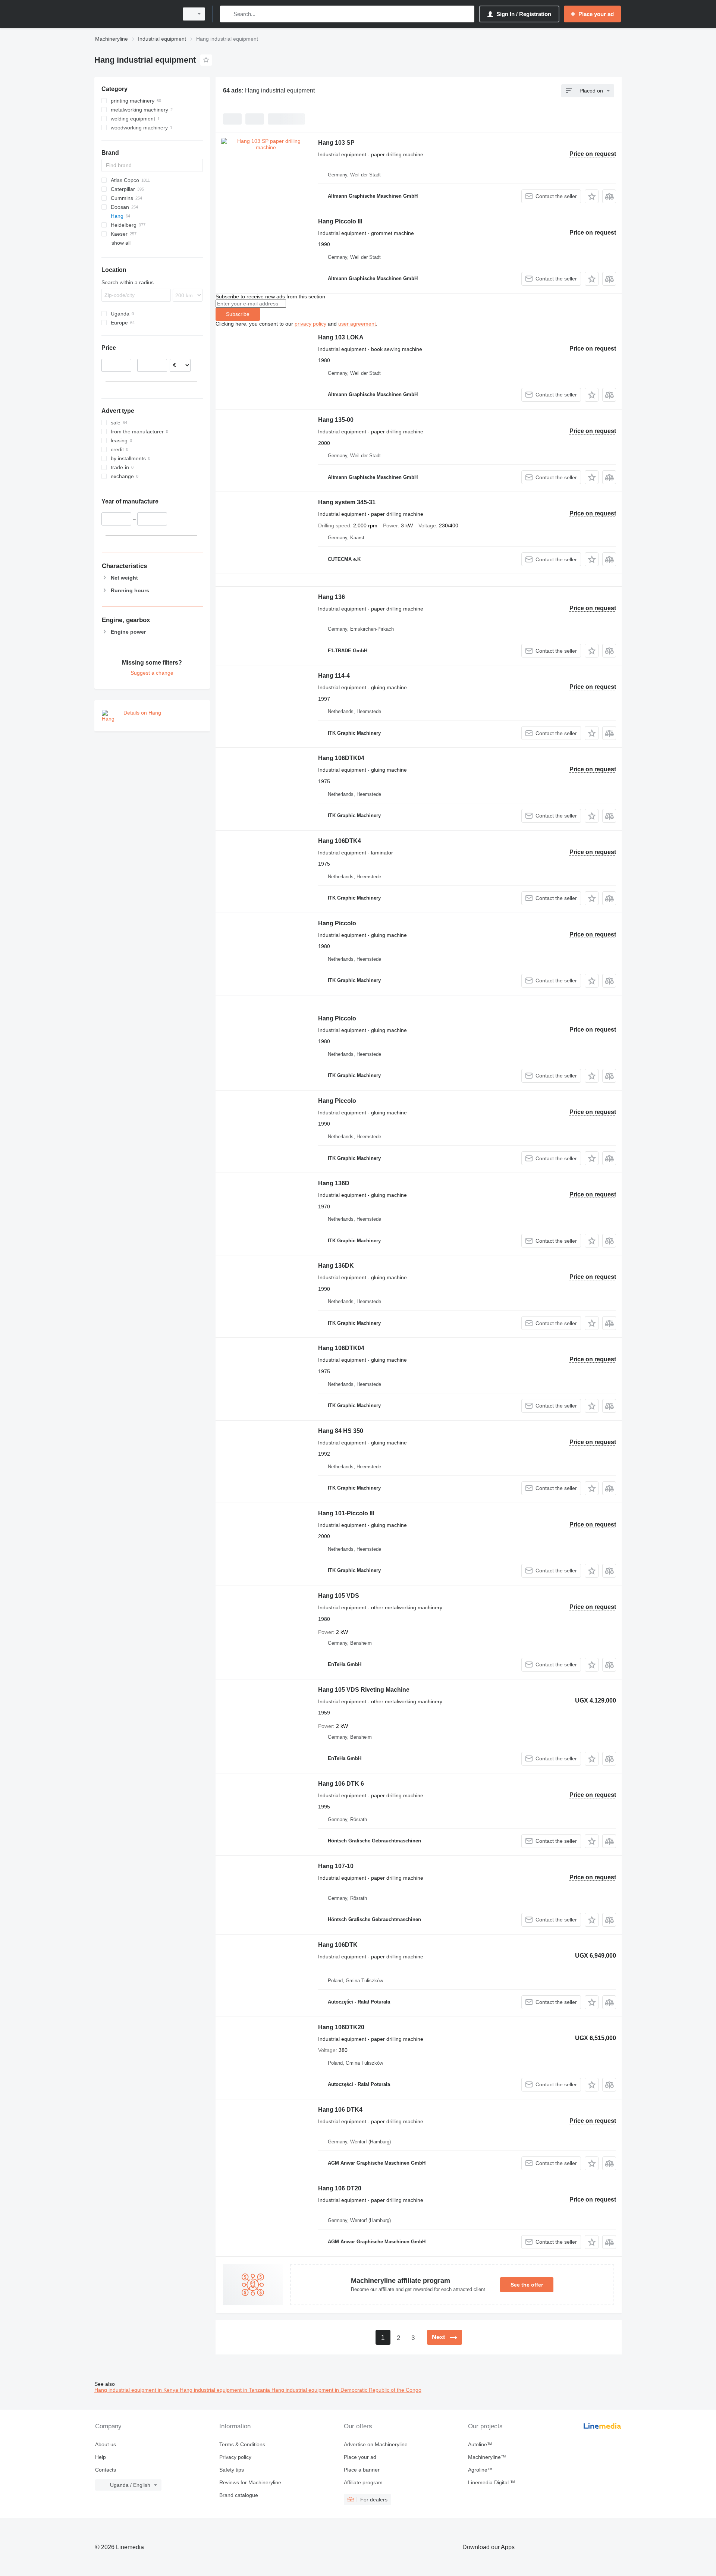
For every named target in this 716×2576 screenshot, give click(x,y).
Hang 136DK (336, 1266)
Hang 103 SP (336, 143)
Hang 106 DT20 (340, 2188)
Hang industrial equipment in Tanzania (226, 2390)
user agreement (357, 324)
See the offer (527, 2285)
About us (106, 2444)
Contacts (106, 2470)
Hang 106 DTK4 (340, 2110)
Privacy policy (235, 2457)
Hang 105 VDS (339, 1596)
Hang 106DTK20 (341, 2027)
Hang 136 (332, 597)
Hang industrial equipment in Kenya (137, 2390)
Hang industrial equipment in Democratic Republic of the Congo (346, 2390)
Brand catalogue (239, 2495)
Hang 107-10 (336, 1866)
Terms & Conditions (242, 2444)
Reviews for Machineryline (250, 2482)
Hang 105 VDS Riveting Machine (364, 1690)
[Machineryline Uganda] (134, 14)
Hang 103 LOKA (341, 337)
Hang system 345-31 (347, 502)
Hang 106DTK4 (340, 841)
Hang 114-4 (334, 676)
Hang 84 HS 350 (341, 1431)
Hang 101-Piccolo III (346, 1513)
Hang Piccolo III (340, 221)
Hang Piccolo (337, 923)
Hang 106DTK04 (341, 758)
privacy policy (310, 324)
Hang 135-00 (336, 420)
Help (101, 2457)
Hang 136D (334, 1183)
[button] (592, 196)
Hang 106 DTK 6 (341, 1784)
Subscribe (238, 314)
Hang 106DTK (338, 1945)
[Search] (227, 14)
